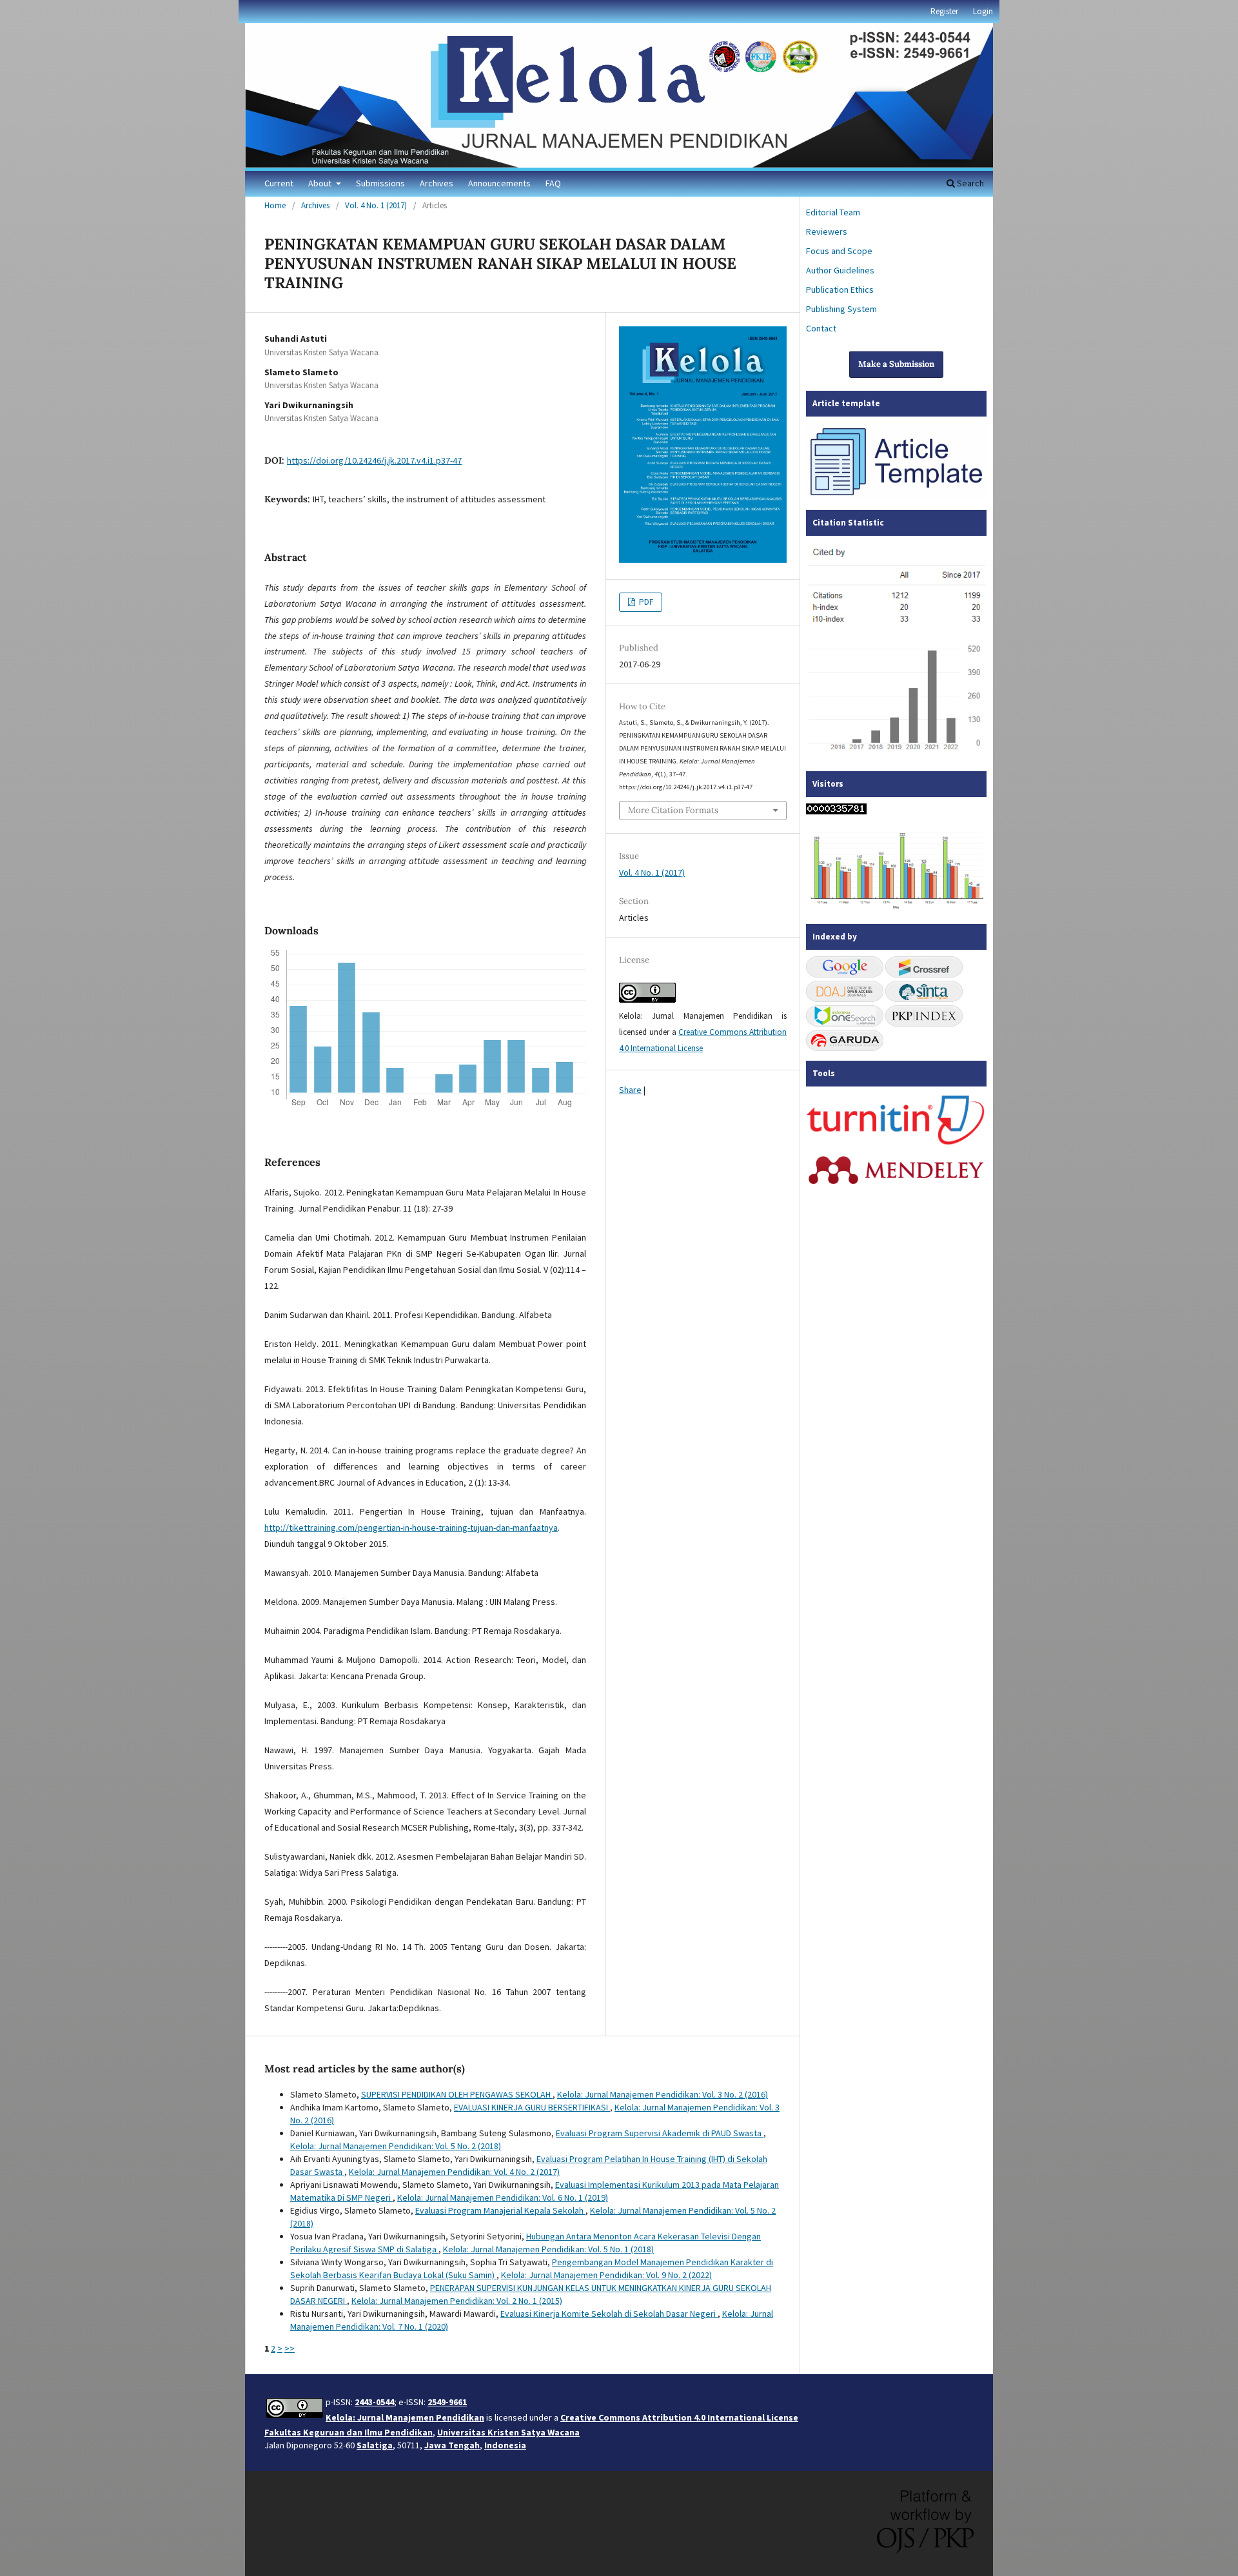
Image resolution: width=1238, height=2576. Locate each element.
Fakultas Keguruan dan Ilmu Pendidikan (349, 2432)
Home (275, 205)
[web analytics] (836, 811)
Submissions (380, 183)
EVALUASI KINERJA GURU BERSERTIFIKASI (532, 2107)
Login (983, 11)
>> (290, 2348)
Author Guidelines (840, 270)
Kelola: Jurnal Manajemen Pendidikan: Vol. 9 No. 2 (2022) (606, 2275)
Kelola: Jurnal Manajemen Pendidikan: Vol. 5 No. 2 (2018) (396, 2146)
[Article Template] (896, 497)
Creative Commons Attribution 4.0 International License (679, 2417)
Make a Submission (896, 364)
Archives (437, 183)
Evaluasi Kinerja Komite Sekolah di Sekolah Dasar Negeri (609, 2314)
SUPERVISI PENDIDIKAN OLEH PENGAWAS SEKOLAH (457, 2094)
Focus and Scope (839, 251)
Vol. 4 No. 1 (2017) (376, 205)
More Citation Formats (673, 810)
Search (969, 183)
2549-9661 (447, 2402)
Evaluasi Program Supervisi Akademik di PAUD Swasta (660, 2133)
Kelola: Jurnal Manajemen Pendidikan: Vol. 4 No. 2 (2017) (454, 2172)
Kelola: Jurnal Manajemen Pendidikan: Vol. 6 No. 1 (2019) (503, 2197)
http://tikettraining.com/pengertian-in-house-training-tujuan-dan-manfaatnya (411, 1528)
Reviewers (827, 231)
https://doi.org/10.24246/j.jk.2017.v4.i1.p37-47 (374, 460)
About (321, 183)
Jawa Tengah (452, 2445)
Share (630, 1090)
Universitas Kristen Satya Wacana (508, 2432)
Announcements (499, 183)
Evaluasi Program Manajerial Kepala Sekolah (500, 2210)
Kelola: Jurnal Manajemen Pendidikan (405, 2417)
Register (944, 11)
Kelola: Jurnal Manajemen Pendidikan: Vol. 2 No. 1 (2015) (457, 2301)
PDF (645, 602)
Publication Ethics (840, 290)
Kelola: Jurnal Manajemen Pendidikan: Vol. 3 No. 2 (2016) (663, 2094)
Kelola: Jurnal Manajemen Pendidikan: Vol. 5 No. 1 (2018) (548, 2249)
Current (279, 183)
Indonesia (505, 2445)
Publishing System (841, 309)
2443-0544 (374, 2402)
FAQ (553, 183)
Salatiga (375, 2445)
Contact (821, 328)
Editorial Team (833, 212)
